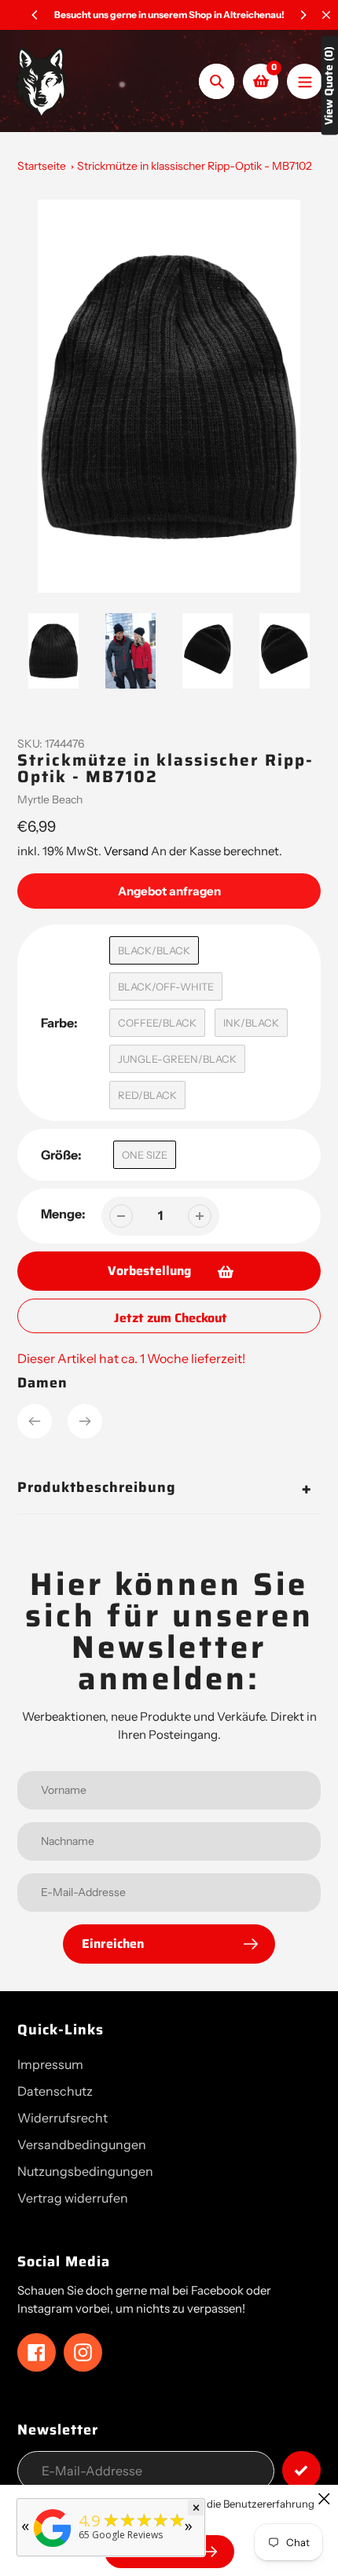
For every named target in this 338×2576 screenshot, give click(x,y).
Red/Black (147, 1095)
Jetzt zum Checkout (171, 1318)
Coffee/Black (157, 1023)
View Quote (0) (329, 86)
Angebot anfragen (169, 891)
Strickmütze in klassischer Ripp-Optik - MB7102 (195, 166)
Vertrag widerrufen (73, 2198)
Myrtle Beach (50, 799)
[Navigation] (305, 81)
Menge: (63, 1214)
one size (145, 1155)
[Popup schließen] (324, 2499)
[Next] (303, 15)
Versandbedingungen (82, 2144)
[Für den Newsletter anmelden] (301, 2470)
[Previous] (35, 15)
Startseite (42, 166)
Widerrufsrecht (62, 2118)
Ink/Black (251, 1023)
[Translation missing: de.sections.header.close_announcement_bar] (326, 15)
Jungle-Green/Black (177, 1059)
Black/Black (154, 950)
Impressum (50, 2064)
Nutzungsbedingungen (85, 2171)
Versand (127, 851)
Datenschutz (55, 2091)
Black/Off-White (166, 987)
